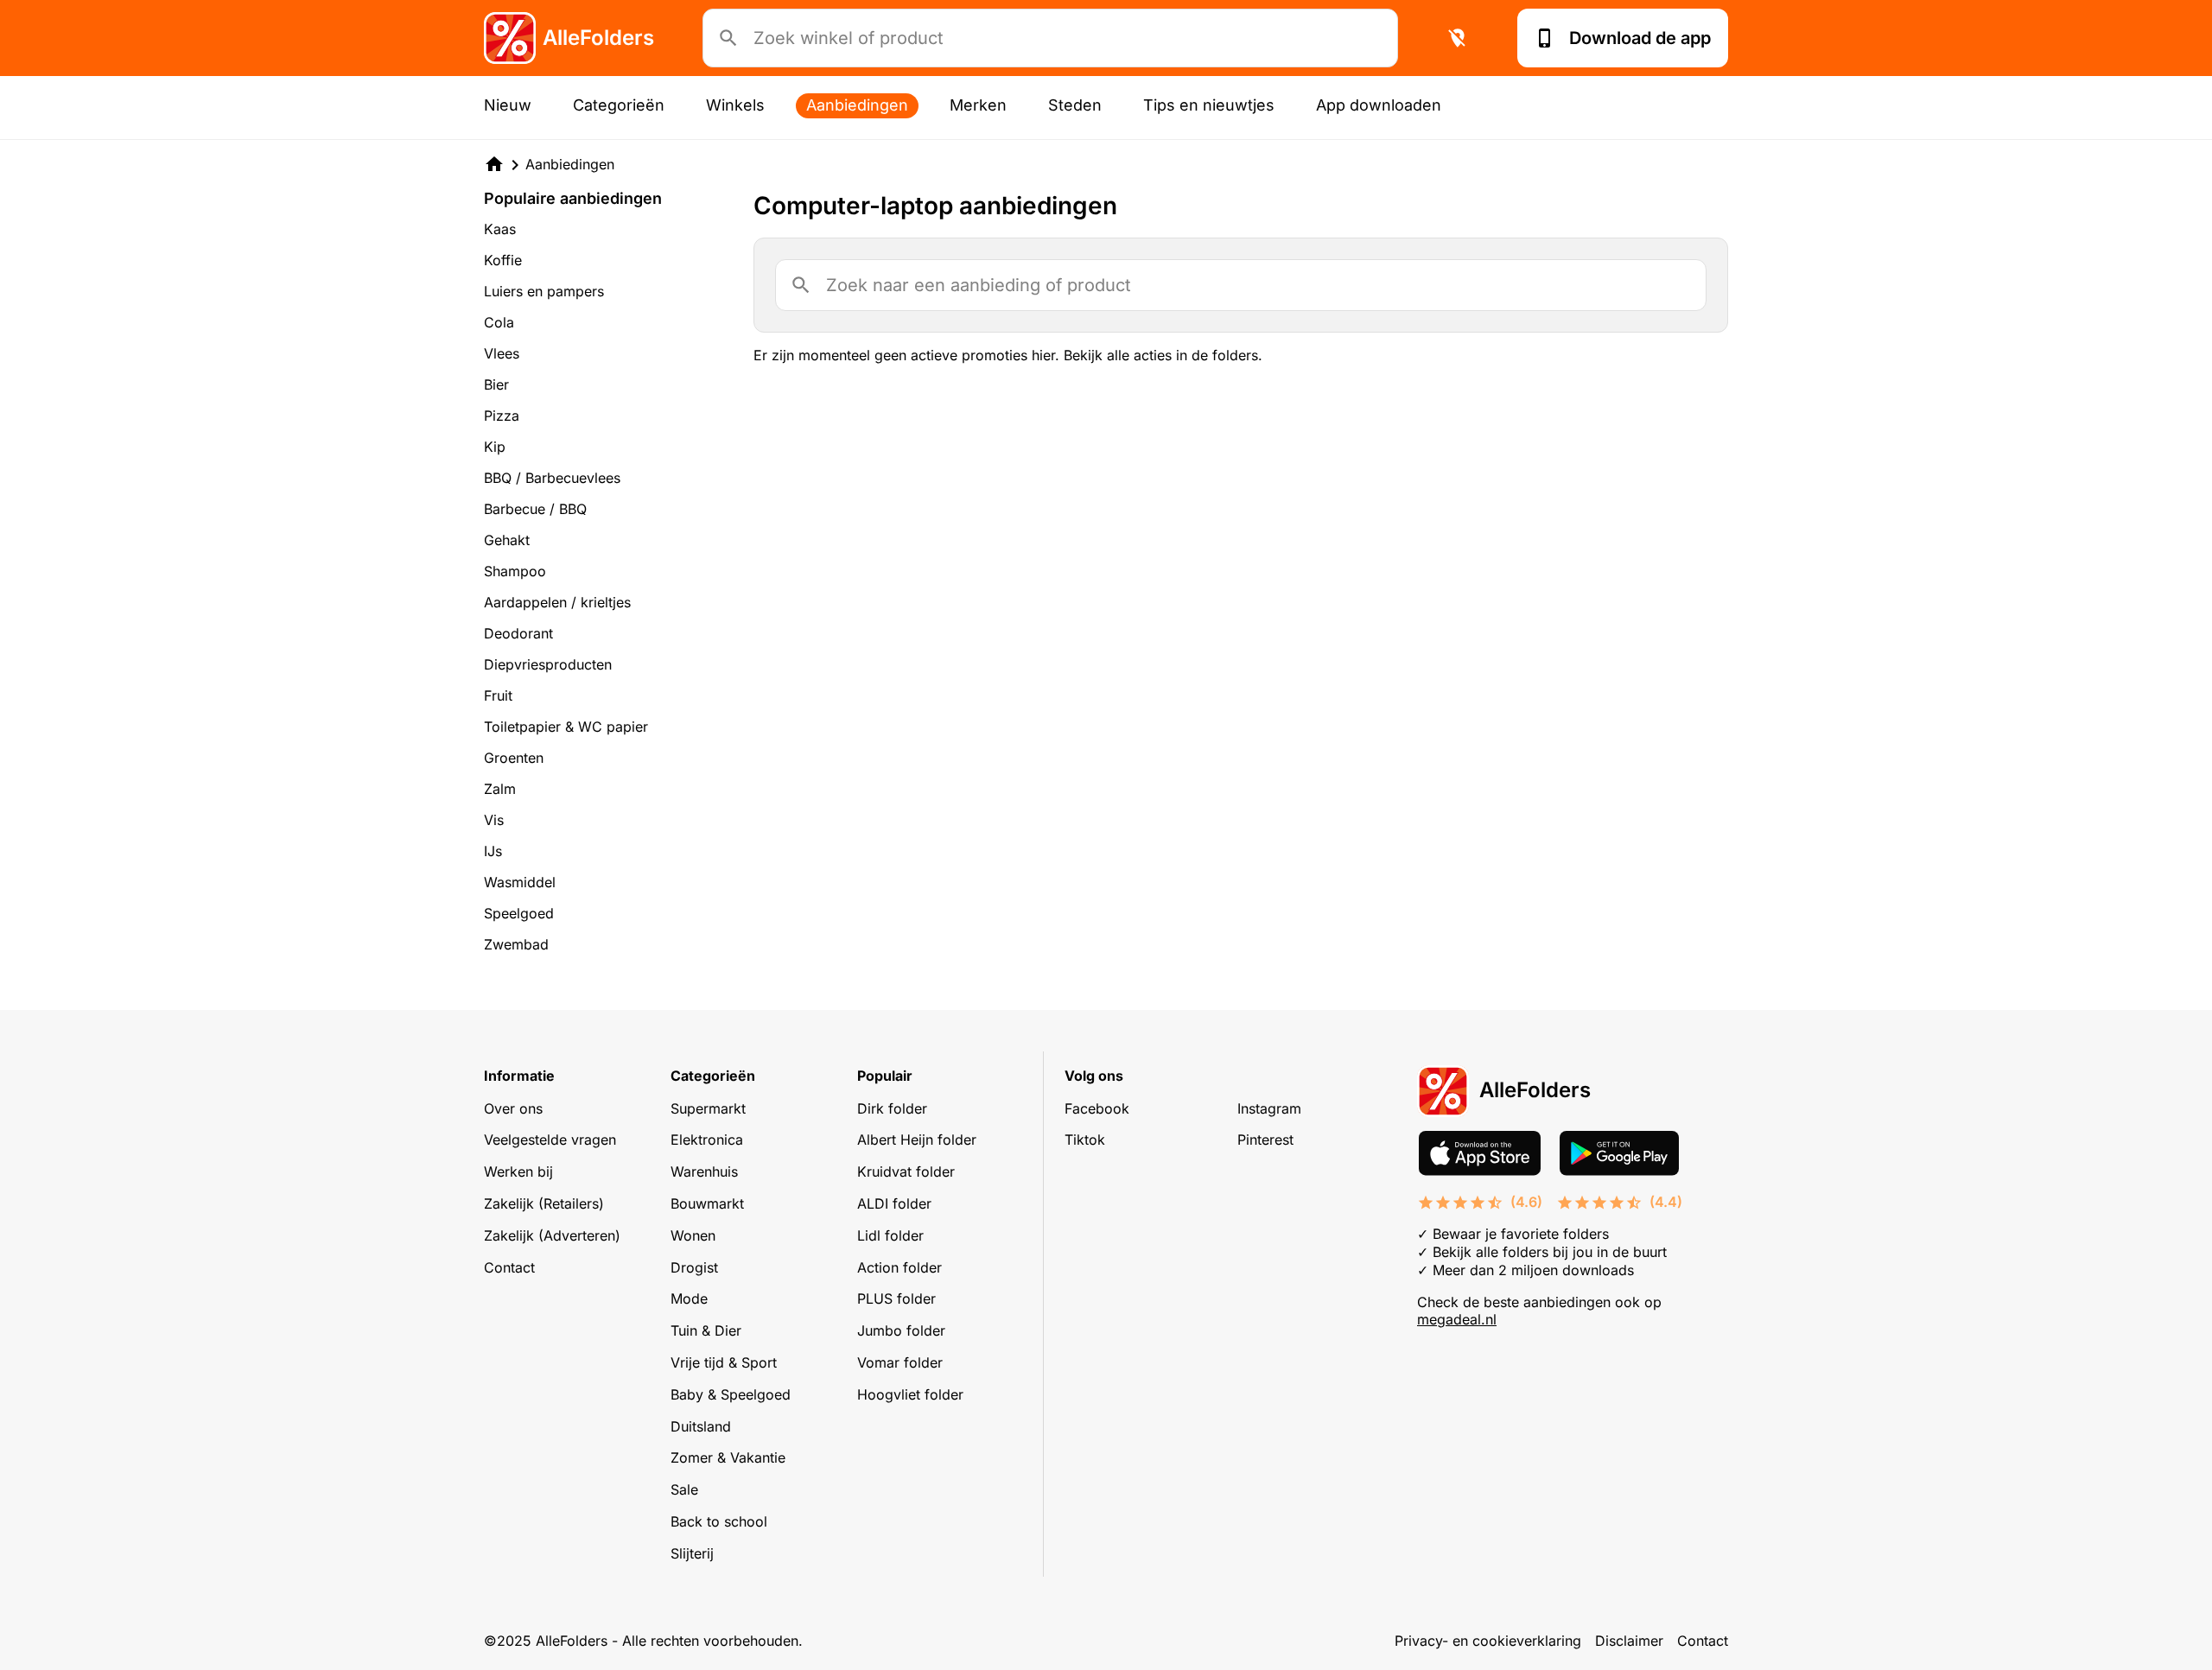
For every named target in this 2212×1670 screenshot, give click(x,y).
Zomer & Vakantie (728, 1457)
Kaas (500, 229)
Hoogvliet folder (910, 1394)
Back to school (719, 1521)
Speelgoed (519, 913)
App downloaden (1379, 105)
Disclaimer (1629, 1641)
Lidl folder (890, 1235)
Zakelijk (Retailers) (544, 1203)
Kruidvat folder (906, 1172)
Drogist (694, 1267)
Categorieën (619, 105)
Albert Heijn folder (917, 1140)
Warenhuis (704, 1172)
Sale (684, 1489)
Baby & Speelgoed (731, 1394)
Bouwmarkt (707, 1203)
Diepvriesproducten (548, 664)
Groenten (514, 758)
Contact (509, 1267)
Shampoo (515, 571)
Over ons (513, 1108)
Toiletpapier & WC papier (566, 727)
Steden (1075, 105)
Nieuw (508, 105)
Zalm (500, 789)
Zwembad (516, 944)
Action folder (899, 1267)
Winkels (735, 105)
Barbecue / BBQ (535, 509)
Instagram (1269, 1108)
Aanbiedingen (857, 105)
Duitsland (701, 1426)
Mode (689, 1299)
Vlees (502, 353)
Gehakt (507, 540)
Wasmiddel (520, 882)
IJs (493, 851)
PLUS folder (896, 1299)
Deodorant (518, 633)
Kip (495, 447)
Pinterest (1265, 1140)
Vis (494, 820)
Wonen (693, 1235)
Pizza (502, 416)
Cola (499, 322)
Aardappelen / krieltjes (557, 602)
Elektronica (707, 1140)
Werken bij (518, 1172)
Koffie (503, 260)
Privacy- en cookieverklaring (1488, 1641)
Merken (978, 105)
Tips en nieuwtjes (1209, 105)
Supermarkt (708, 1108)
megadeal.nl (1457, 1319)
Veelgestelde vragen (550, 1140)
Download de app (1640, 38)
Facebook (1097, 1108)
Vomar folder (900, 1362)
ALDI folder (894, 1203)
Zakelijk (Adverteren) (552, 1235)
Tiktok (1085, 1140)
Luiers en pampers (544, 291)
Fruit (498, 695)
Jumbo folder (901, 1330)
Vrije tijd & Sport (724, 1362)
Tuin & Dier (706, 1330)
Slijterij (692, 1553)
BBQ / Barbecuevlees (552, 478)
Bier (496, 384)
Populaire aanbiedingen (573, 199)
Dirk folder (892, 1108)
